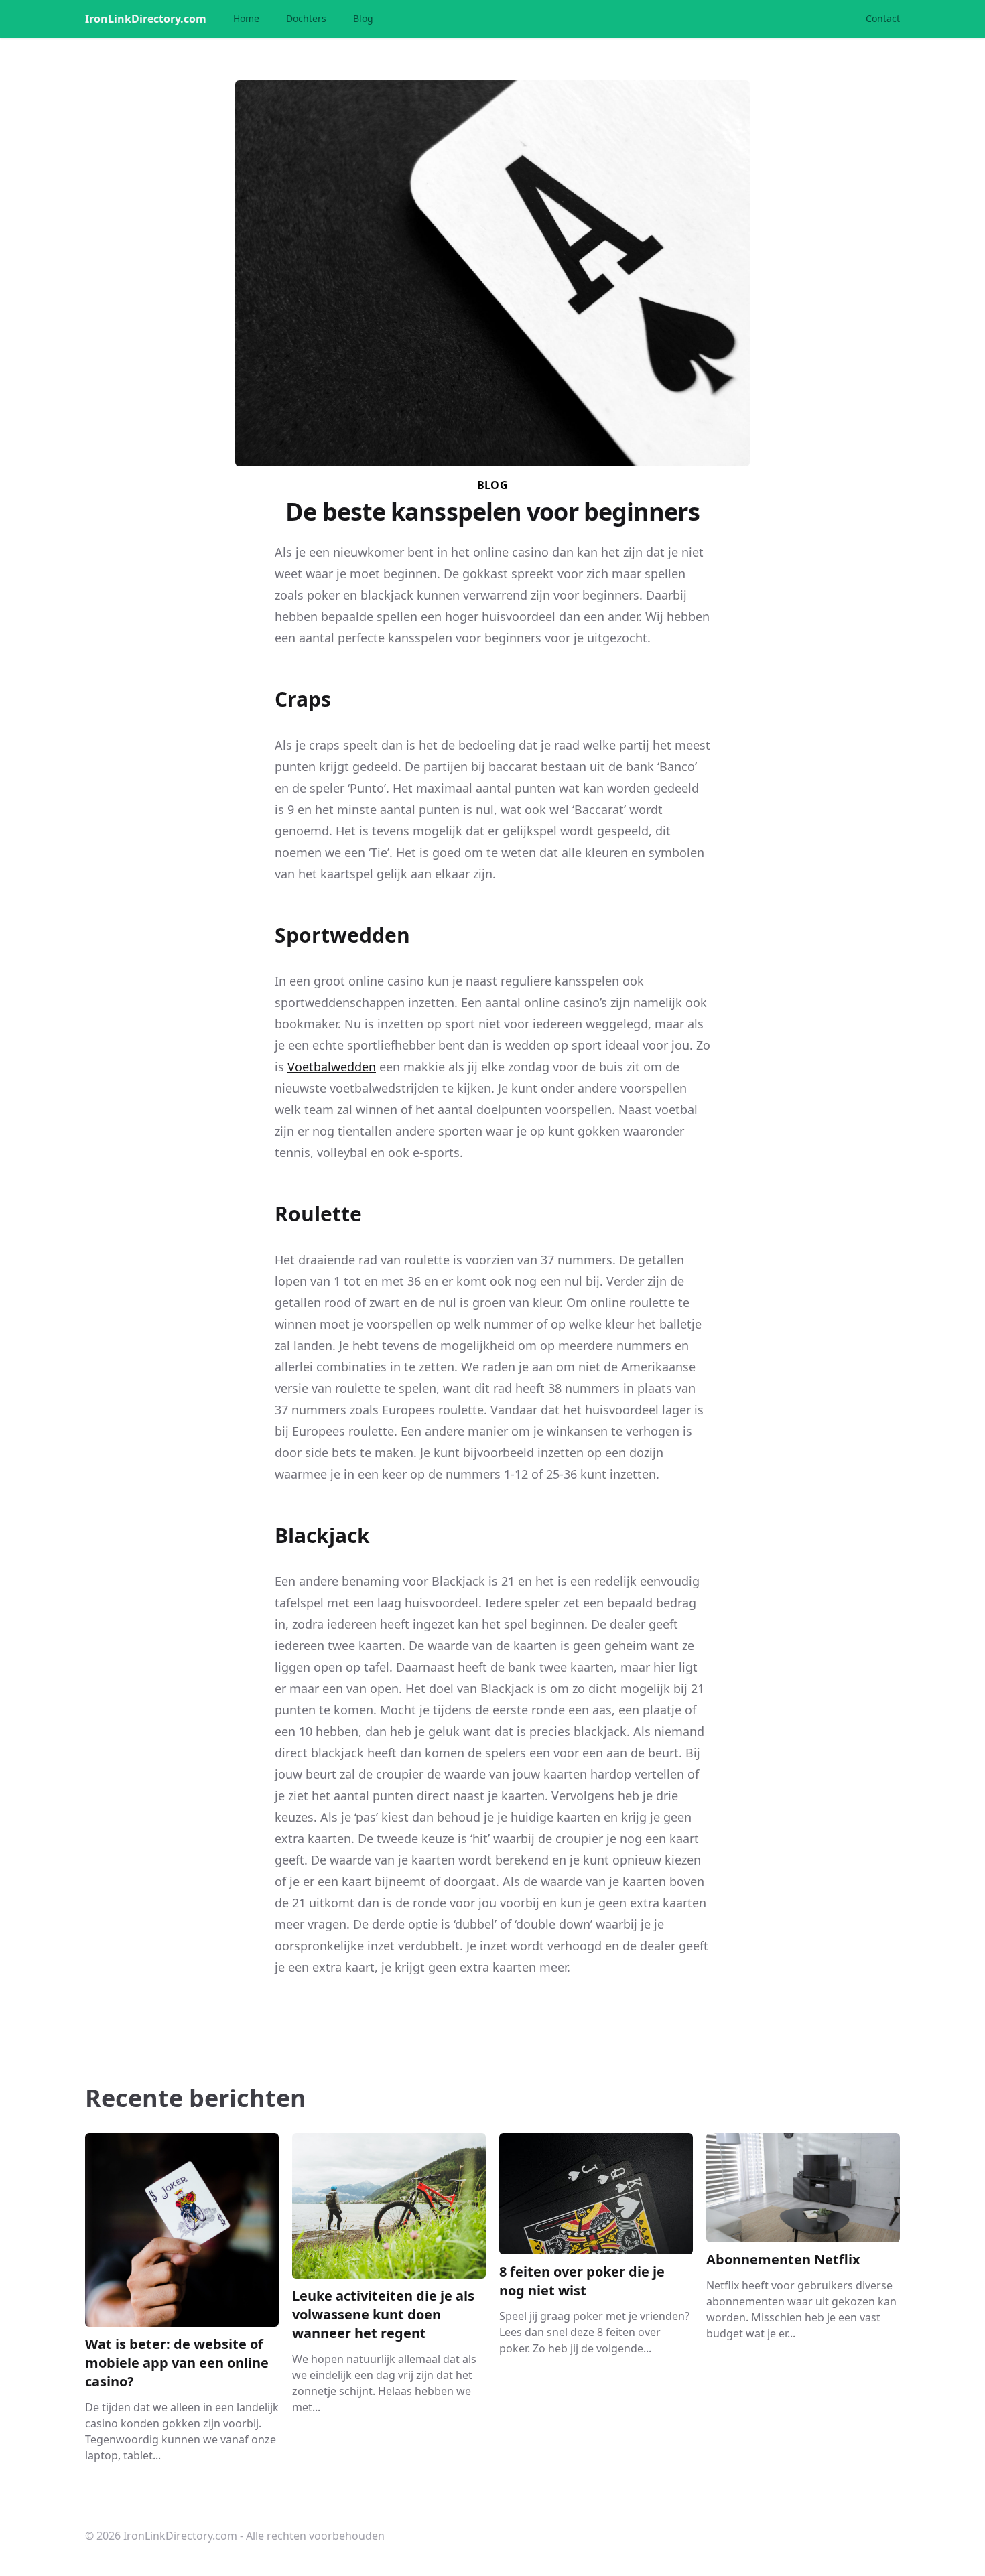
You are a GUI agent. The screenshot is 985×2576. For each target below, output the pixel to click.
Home (246, 18)
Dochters (306, 18)
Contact (883, 18)
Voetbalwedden (332, 1067)
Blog (363, 18)
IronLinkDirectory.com (146, 19)
